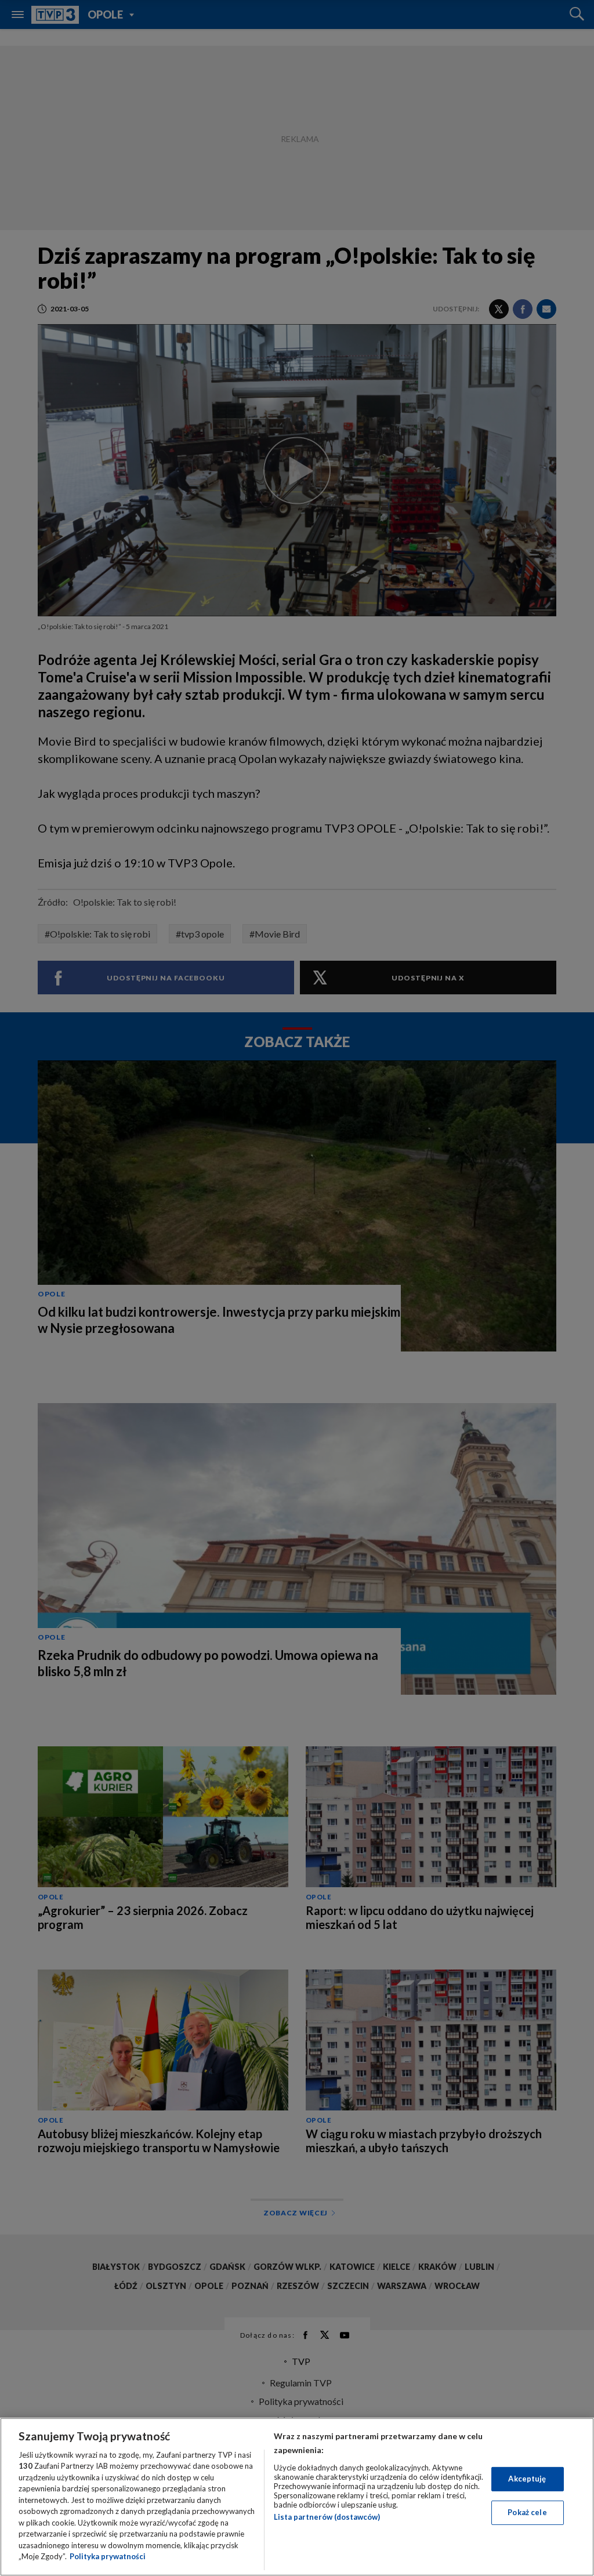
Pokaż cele (527, 2512)
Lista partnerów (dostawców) (327, 2517)
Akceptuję (527, 2479)
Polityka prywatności (108, 2556)
